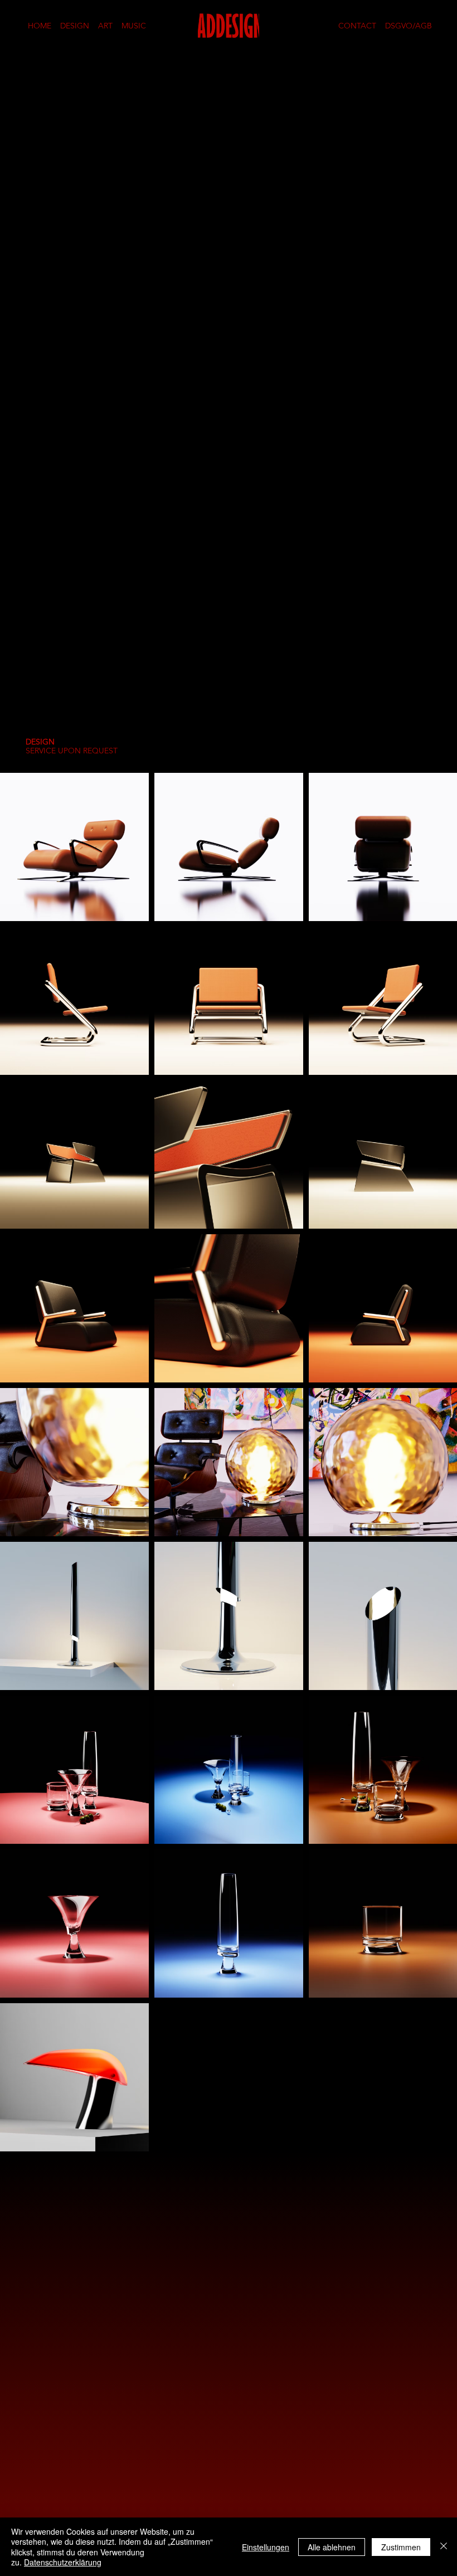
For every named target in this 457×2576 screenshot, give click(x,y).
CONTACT (357, 26)
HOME (40, 26)
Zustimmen (401, 2547)
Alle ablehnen (332, 2547)
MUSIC (134, 26)
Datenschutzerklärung (63, 2562)
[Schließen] (444, 2547)
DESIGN (75, 26)
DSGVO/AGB (409, 26)
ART (105, 26)
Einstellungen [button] (266, 2547)
